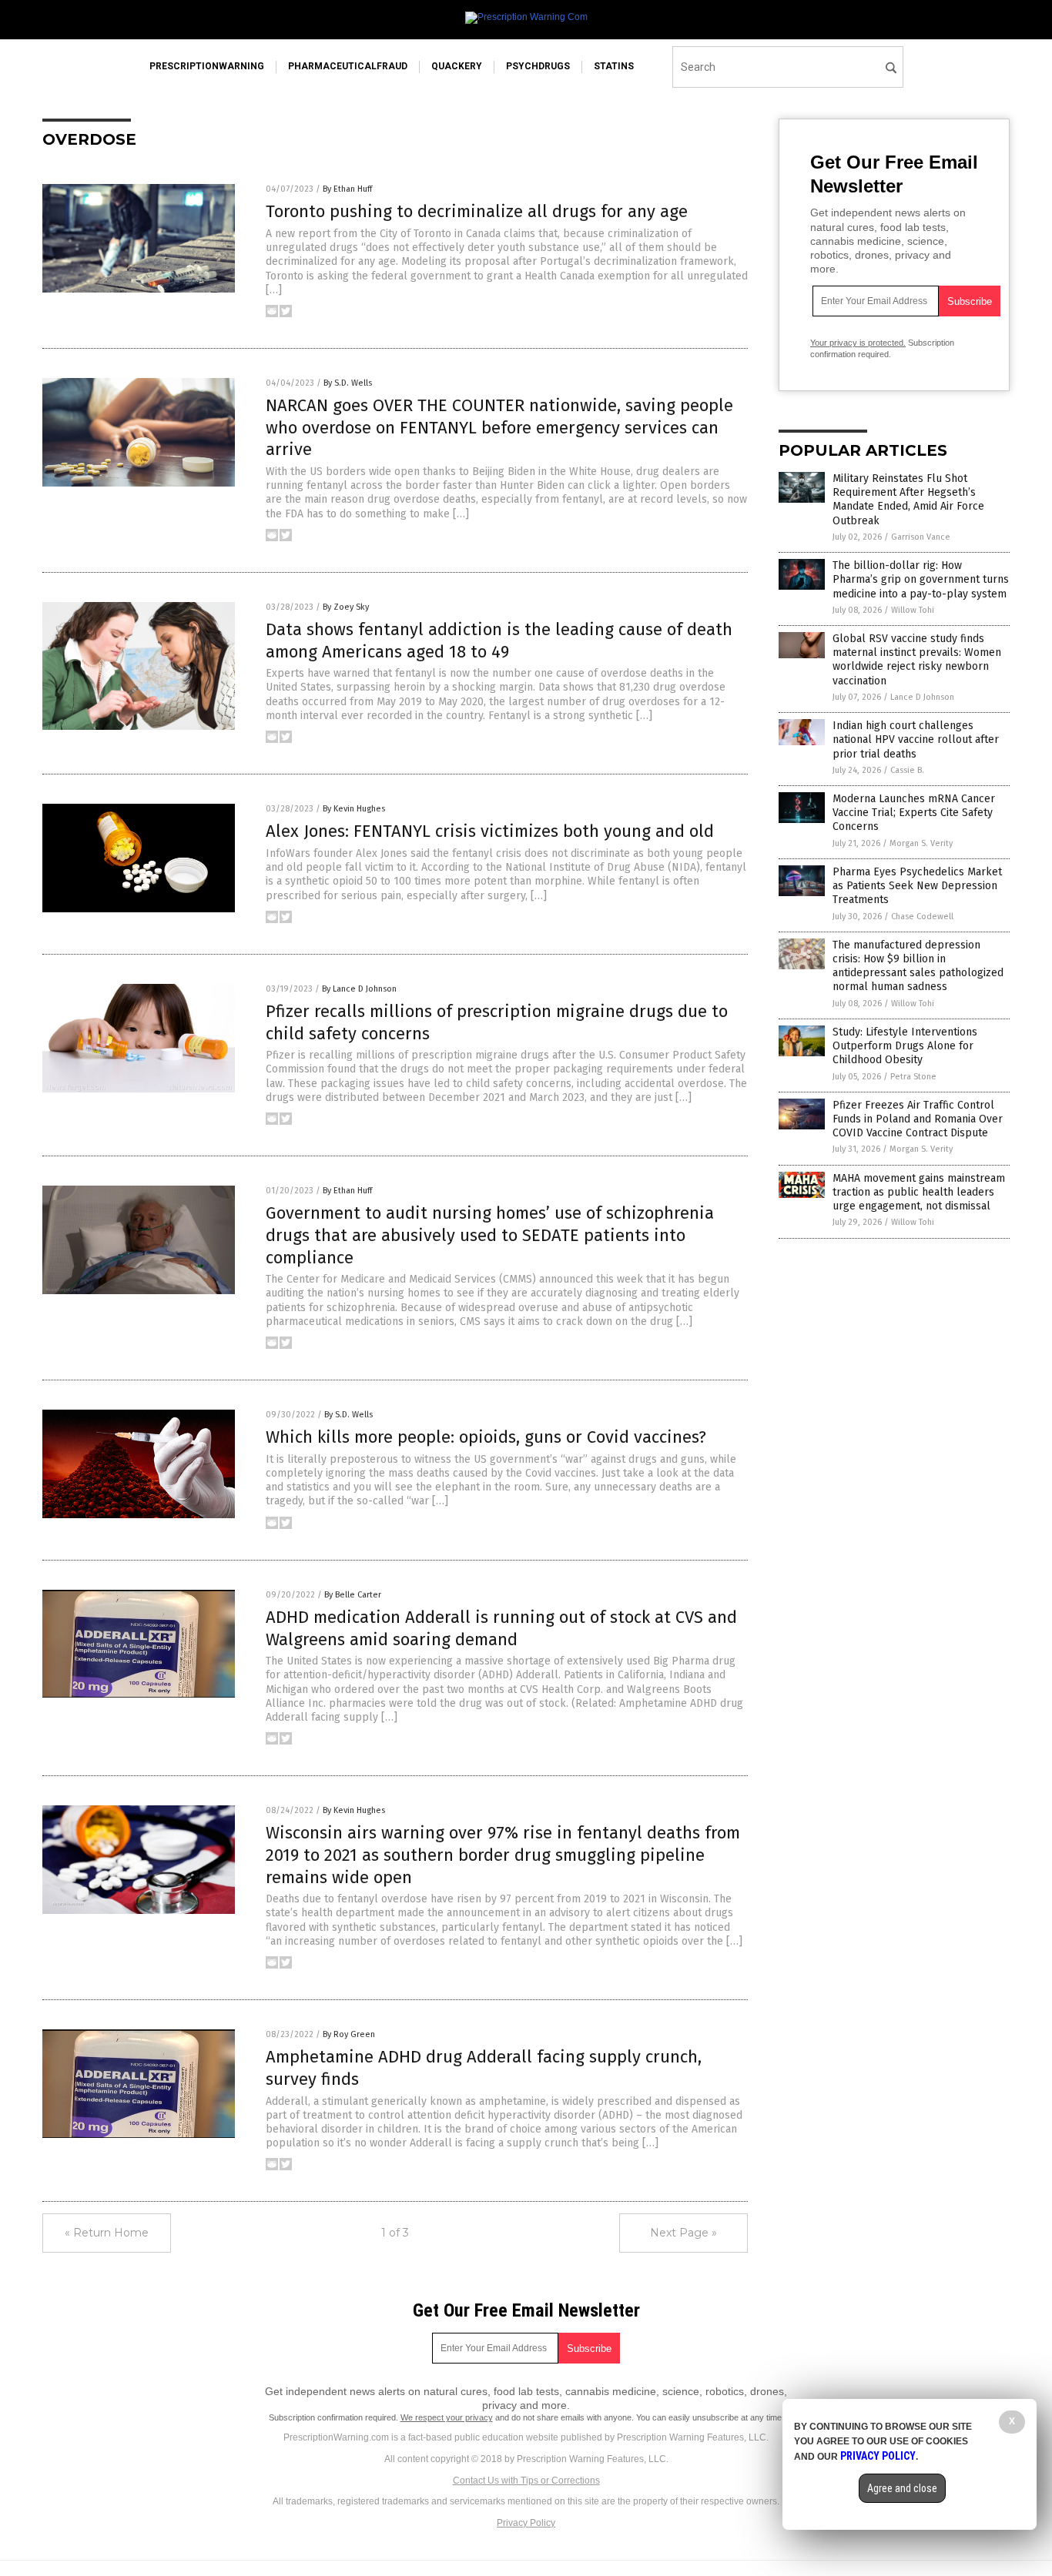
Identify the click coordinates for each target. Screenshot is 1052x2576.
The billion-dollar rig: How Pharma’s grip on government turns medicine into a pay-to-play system (921, 579)
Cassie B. (907, 770)
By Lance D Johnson (359, 989)
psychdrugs (538, 66)
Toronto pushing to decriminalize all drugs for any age (477, 211)
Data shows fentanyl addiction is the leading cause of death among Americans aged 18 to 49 (499, 641)
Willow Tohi (913, 610)
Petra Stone (913, 1077)
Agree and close (902, 2488)
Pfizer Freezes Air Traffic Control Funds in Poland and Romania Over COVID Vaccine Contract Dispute (918, 1119)
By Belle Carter (353, 1595)
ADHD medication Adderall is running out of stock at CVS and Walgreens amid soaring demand (501, 1628)
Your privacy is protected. (858, 343)
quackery (457, 66)
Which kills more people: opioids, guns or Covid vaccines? (486, 1437)
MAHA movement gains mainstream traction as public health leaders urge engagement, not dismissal (919, 1192)
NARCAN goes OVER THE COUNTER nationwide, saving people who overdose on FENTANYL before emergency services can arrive (499, 427)
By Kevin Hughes (354, 809)
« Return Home (107, 2233)
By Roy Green (349, 2034)
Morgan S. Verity (921, 843)
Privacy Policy (526, 2523)
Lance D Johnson (922, 697)
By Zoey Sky (346, 607)
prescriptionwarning (207, 66)
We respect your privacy (447, 2417)
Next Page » (683, 2233)
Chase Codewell (922, 917)
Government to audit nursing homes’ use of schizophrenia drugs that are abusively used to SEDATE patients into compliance (490, 1235)
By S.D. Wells (348, 383)
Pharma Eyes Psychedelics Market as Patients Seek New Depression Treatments (917, 886)
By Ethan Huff (347, 189)
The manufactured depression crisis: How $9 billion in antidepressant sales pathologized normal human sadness (918, 966)
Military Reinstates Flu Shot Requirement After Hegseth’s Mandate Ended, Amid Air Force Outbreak (908, 500)
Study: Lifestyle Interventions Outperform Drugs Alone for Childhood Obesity (905, 1046)
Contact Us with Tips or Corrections (526, 2481)
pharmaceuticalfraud (348, 66)
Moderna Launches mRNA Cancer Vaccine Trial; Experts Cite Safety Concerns (914, 813)
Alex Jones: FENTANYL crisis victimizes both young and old (490, 831)
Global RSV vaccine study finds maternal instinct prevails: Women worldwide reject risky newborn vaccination (917, 660)
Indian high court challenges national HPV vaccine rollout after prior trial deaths (916, 739)
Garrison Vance (921, 537)
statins (614, 66)
